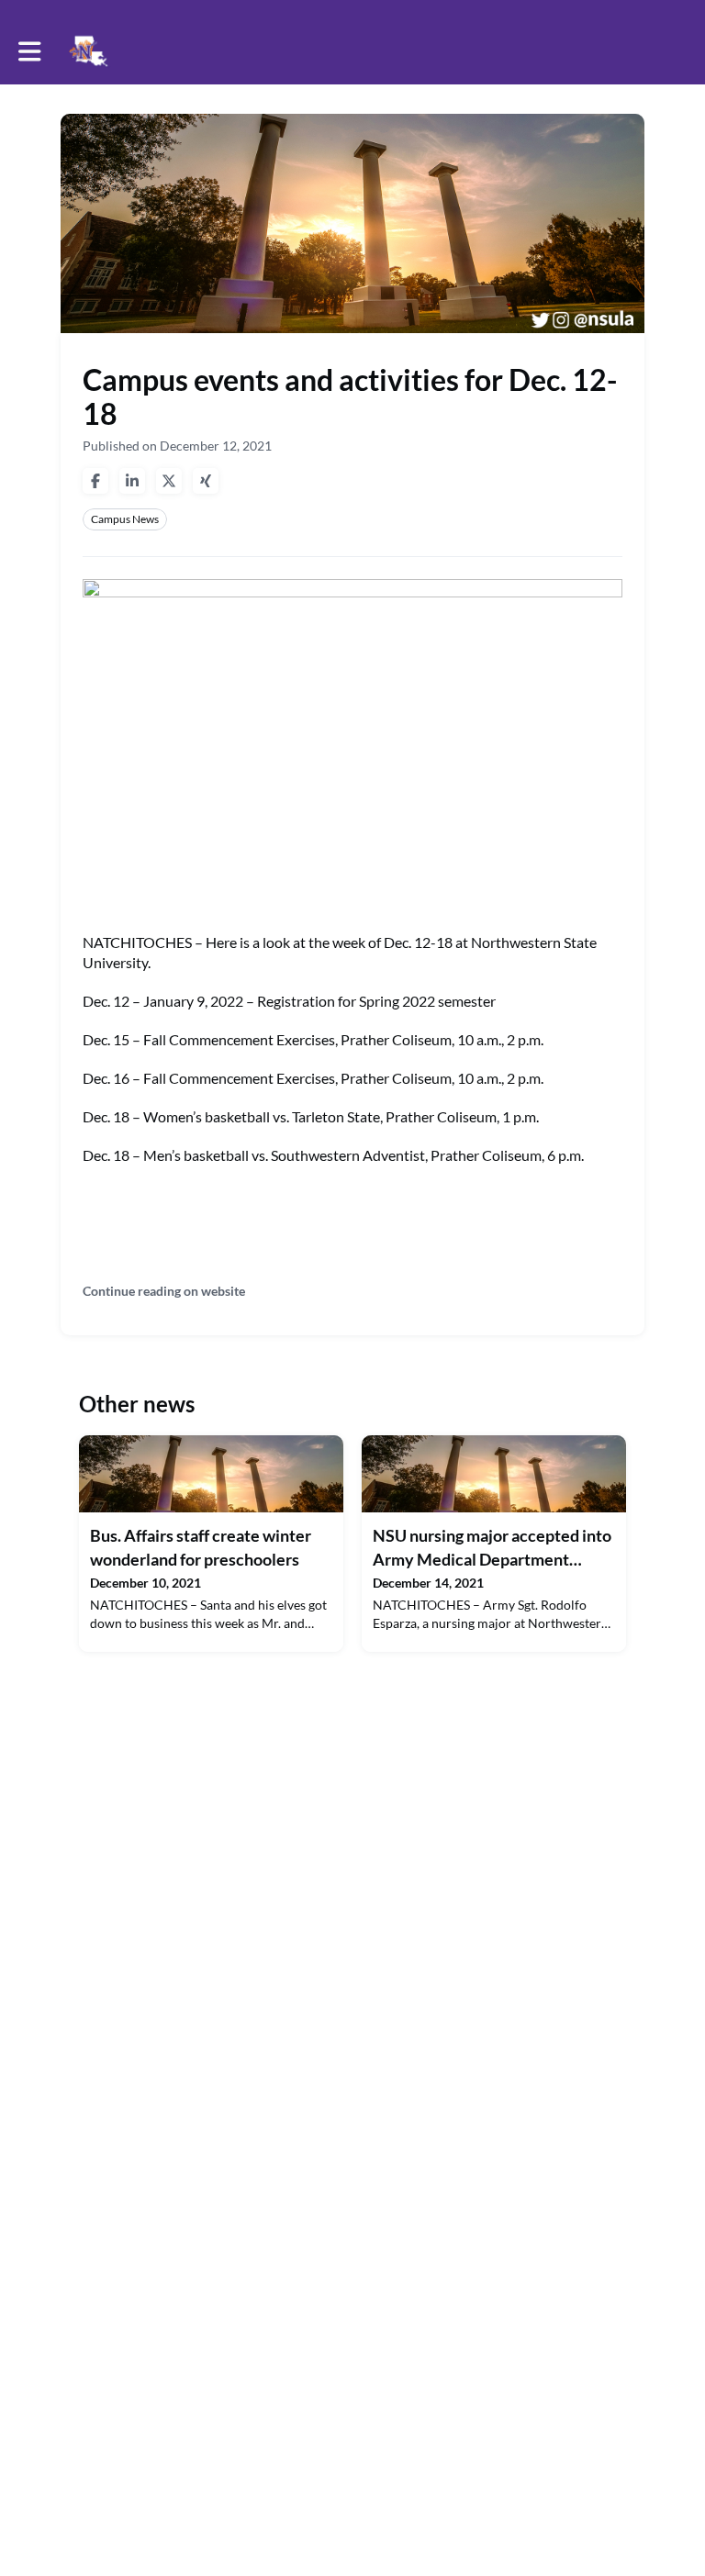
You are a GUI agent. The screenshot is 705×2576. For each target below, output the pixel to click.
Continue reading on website (164, 1291)
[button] (30, 51)
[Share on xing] (206, 481)
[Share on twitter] (169, 481)
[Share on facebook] (95, 481)
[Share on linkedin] (132, 481)
